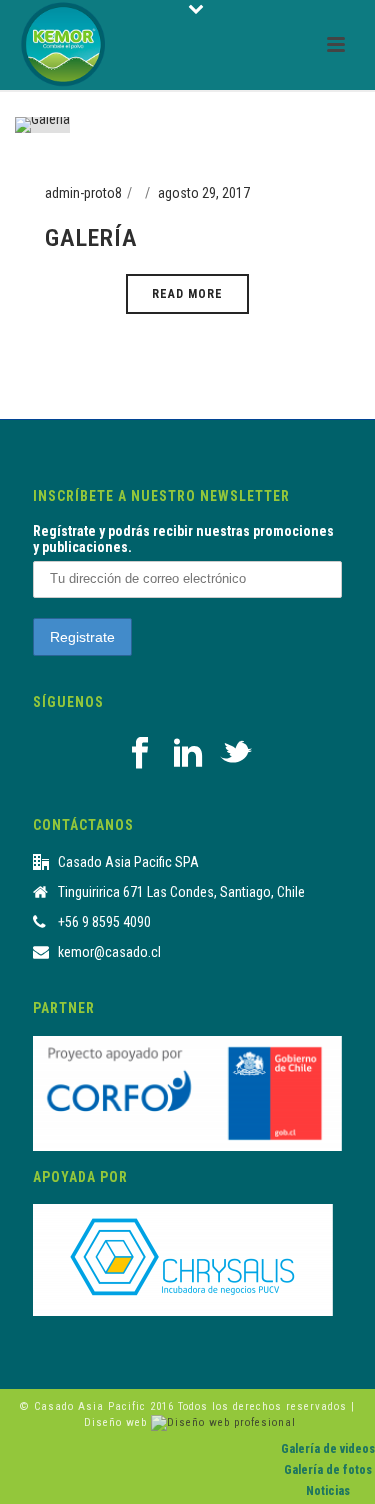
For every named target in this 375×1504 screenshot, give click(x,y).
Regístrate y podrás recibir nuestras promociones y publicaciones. (183, 539)
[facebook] (140, 754)
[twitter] (236, 754)
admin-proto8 (83, 193)
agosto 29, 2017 (204, 193)
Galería (91, 238)
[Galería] (42, 124)
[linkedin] (188, 754)
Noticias (328, 1491)
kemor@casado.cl (109, 952)
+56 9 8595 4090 (104, 922)
